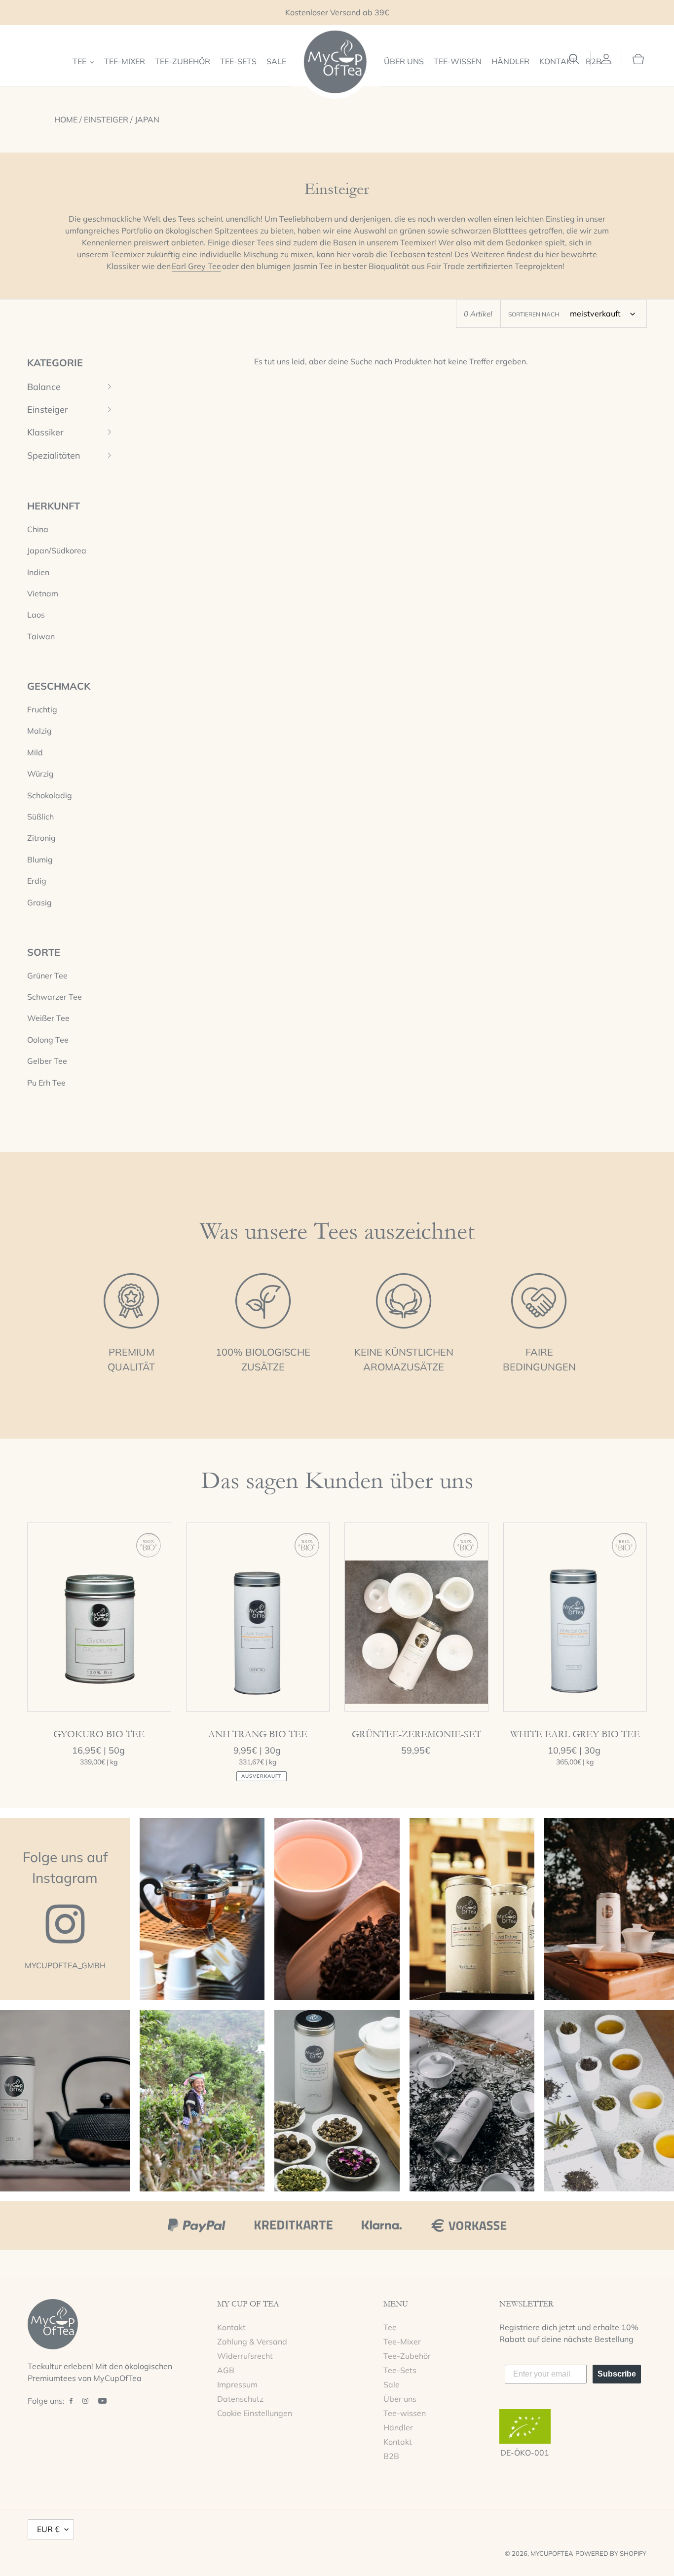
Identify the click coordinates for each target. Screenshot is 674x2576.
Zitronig (41, 838)
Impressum (237, 2384)
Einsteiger (106, 119)
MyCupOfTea (552, 2553)
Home (66, 119)
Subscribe (617, 2374)
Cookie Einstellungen (255, 2413)
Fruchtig (42, 709)
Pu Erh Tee (46, 1083)
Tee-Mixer (402, 2342)
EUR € (48, 2529)
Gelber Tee (47, 1061)
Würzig (40, 774)
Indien (38, 572)
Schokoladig (50, 795)
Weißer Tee (48, 1018)
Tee (390, 2327)
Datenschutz (240, 2399)
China (38, 529)
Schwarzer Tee (55, 997)
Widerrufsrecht (245, 2356)
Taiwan (41, 636)
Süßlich (40, 817)
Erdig (37, 881)
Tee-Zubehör (407, 2356)
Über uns (400, 2399)
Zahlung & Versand (252, 2342)
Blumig (40, 859)
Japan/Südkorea (57, 550)
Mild (35, 752)
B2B (391, 2456)
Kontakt (231, 2327)
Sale (392, 2384)
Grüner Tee (47, 976)
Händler (398, 2427)
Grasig (39, 902)
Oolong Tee (48, 1040)
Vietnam (43, 593)
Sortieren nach (534, 314)
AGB (226, 2370)
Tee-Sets (400, 2370)
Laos (36, 615)
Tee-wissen (405, 2413)
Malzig (39, 731)
